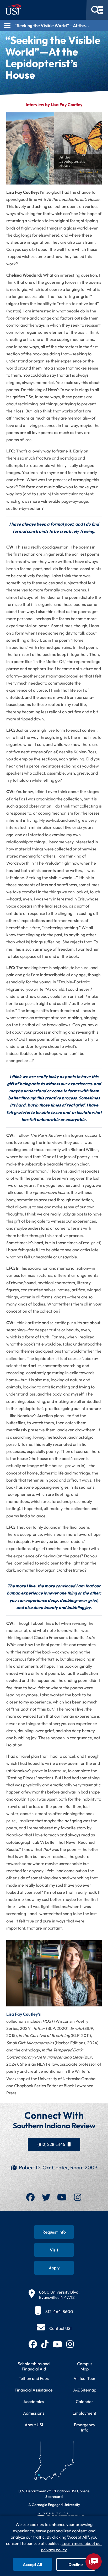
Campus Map (85, 2366)
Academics (34, 2401)
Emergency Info (85, 2427)
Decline (76, 2564)
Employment (85, 2413)
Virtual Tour (85, 2378)
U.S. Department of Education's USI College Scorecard (54, 2494)
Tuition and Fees (34, 2378)
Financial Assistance (34, 2390)
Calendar (85, 2401)
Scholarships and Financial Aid (34, 2366)
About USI (34, 2425)
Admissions (34, 2413)
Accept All (32, 2564)
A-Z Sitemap (85, 2390)
